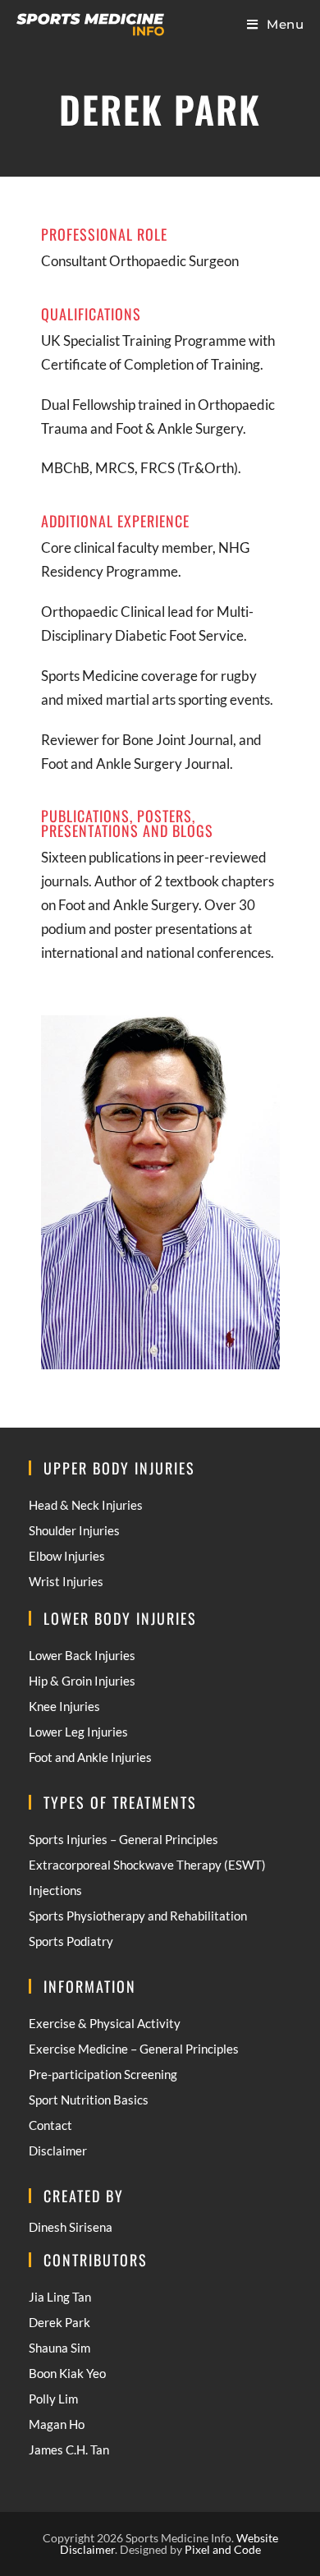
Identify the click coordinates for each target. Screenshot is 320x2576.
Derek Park (59, 2322)
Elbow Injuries (67, 1556)
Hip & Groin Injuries (82, 1681)
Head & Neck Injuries (86, 1505)
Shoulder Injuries (74, 1530)
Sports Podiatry (71, 1941)
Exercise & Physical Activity (105, 2023)
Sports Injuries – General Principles (123, 1839)
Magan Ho (57, 2424)
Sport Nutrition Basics (89, 2100)
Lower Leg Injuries (78, 1732)
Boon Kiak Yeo (67, 2373)
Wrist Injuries (66, 1581)
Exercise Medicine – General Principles (134, 2049)
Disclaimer (58, 2150)
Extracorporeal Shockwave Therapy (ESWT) (147, 1865)
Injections (55, 1890)
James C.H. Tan (69, 2449)
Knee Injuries (64, 1706)
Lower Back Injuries (82, 1655)
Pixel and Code (223, 2549)
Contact (50, 2125)
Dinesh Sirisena (71, 2227)
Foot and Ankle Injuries (90, 1757)
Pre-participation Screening (103, 2074)
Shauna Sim (59, 2348)
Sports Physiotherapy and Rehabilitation (138, 1916)
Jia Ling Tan (60, 2297)
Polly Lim (53, 2399)
